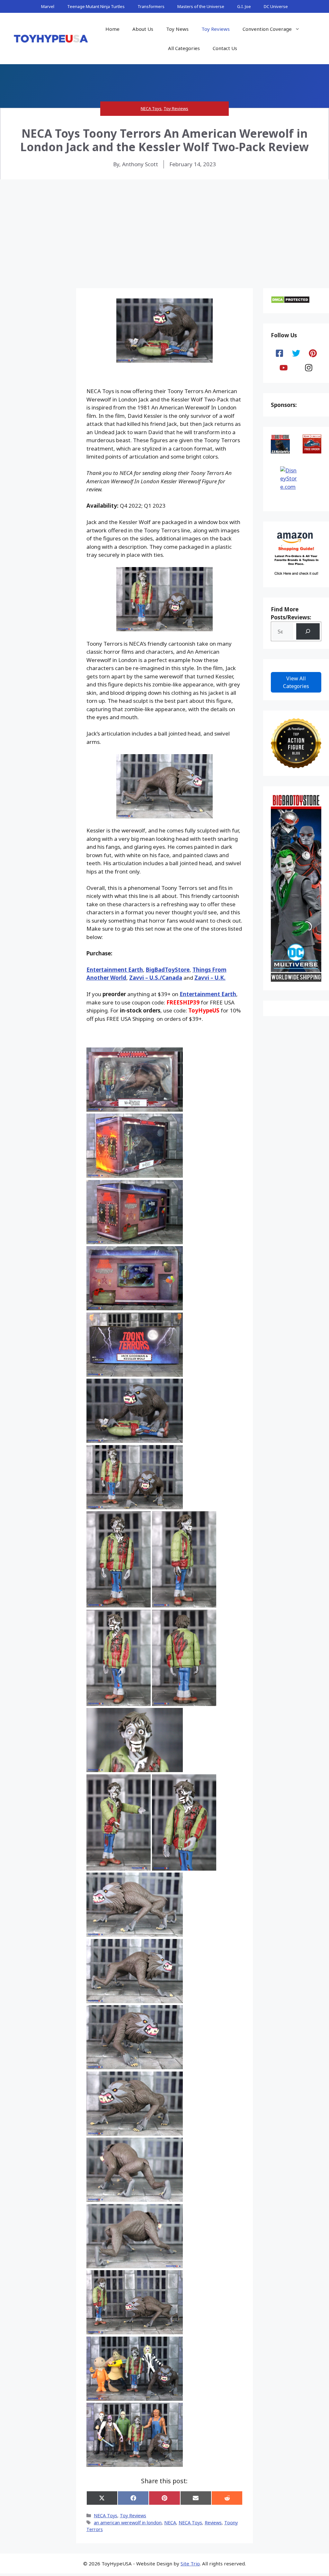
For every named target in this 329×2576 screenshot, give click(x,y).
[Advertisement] (164, 228)
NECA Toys (151, 108)
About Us (143, 29)
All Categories (184, 48)
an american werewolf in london (128, 2523)
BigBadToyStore (168, 970)
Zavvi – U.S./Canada (156, 978)
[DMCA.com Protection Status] (290, 302)
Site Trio (190, 2563)
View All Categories (296, 682)
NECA (170, 2523)
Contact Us (225, 48)
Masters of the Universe (201, 6)
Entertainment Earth (115, 970)
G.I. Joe (244, 6)
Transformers (151, 6)
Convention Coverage (267, 29)
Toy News (177, 29)
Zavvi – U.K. (210, 978)
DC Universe (276, 6)
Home (112, 29)
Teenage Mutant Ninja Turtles (96, 6)
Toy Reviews (216, 29)
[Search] (308, 631)
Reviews (213, 2523)
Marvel (48, 6)
